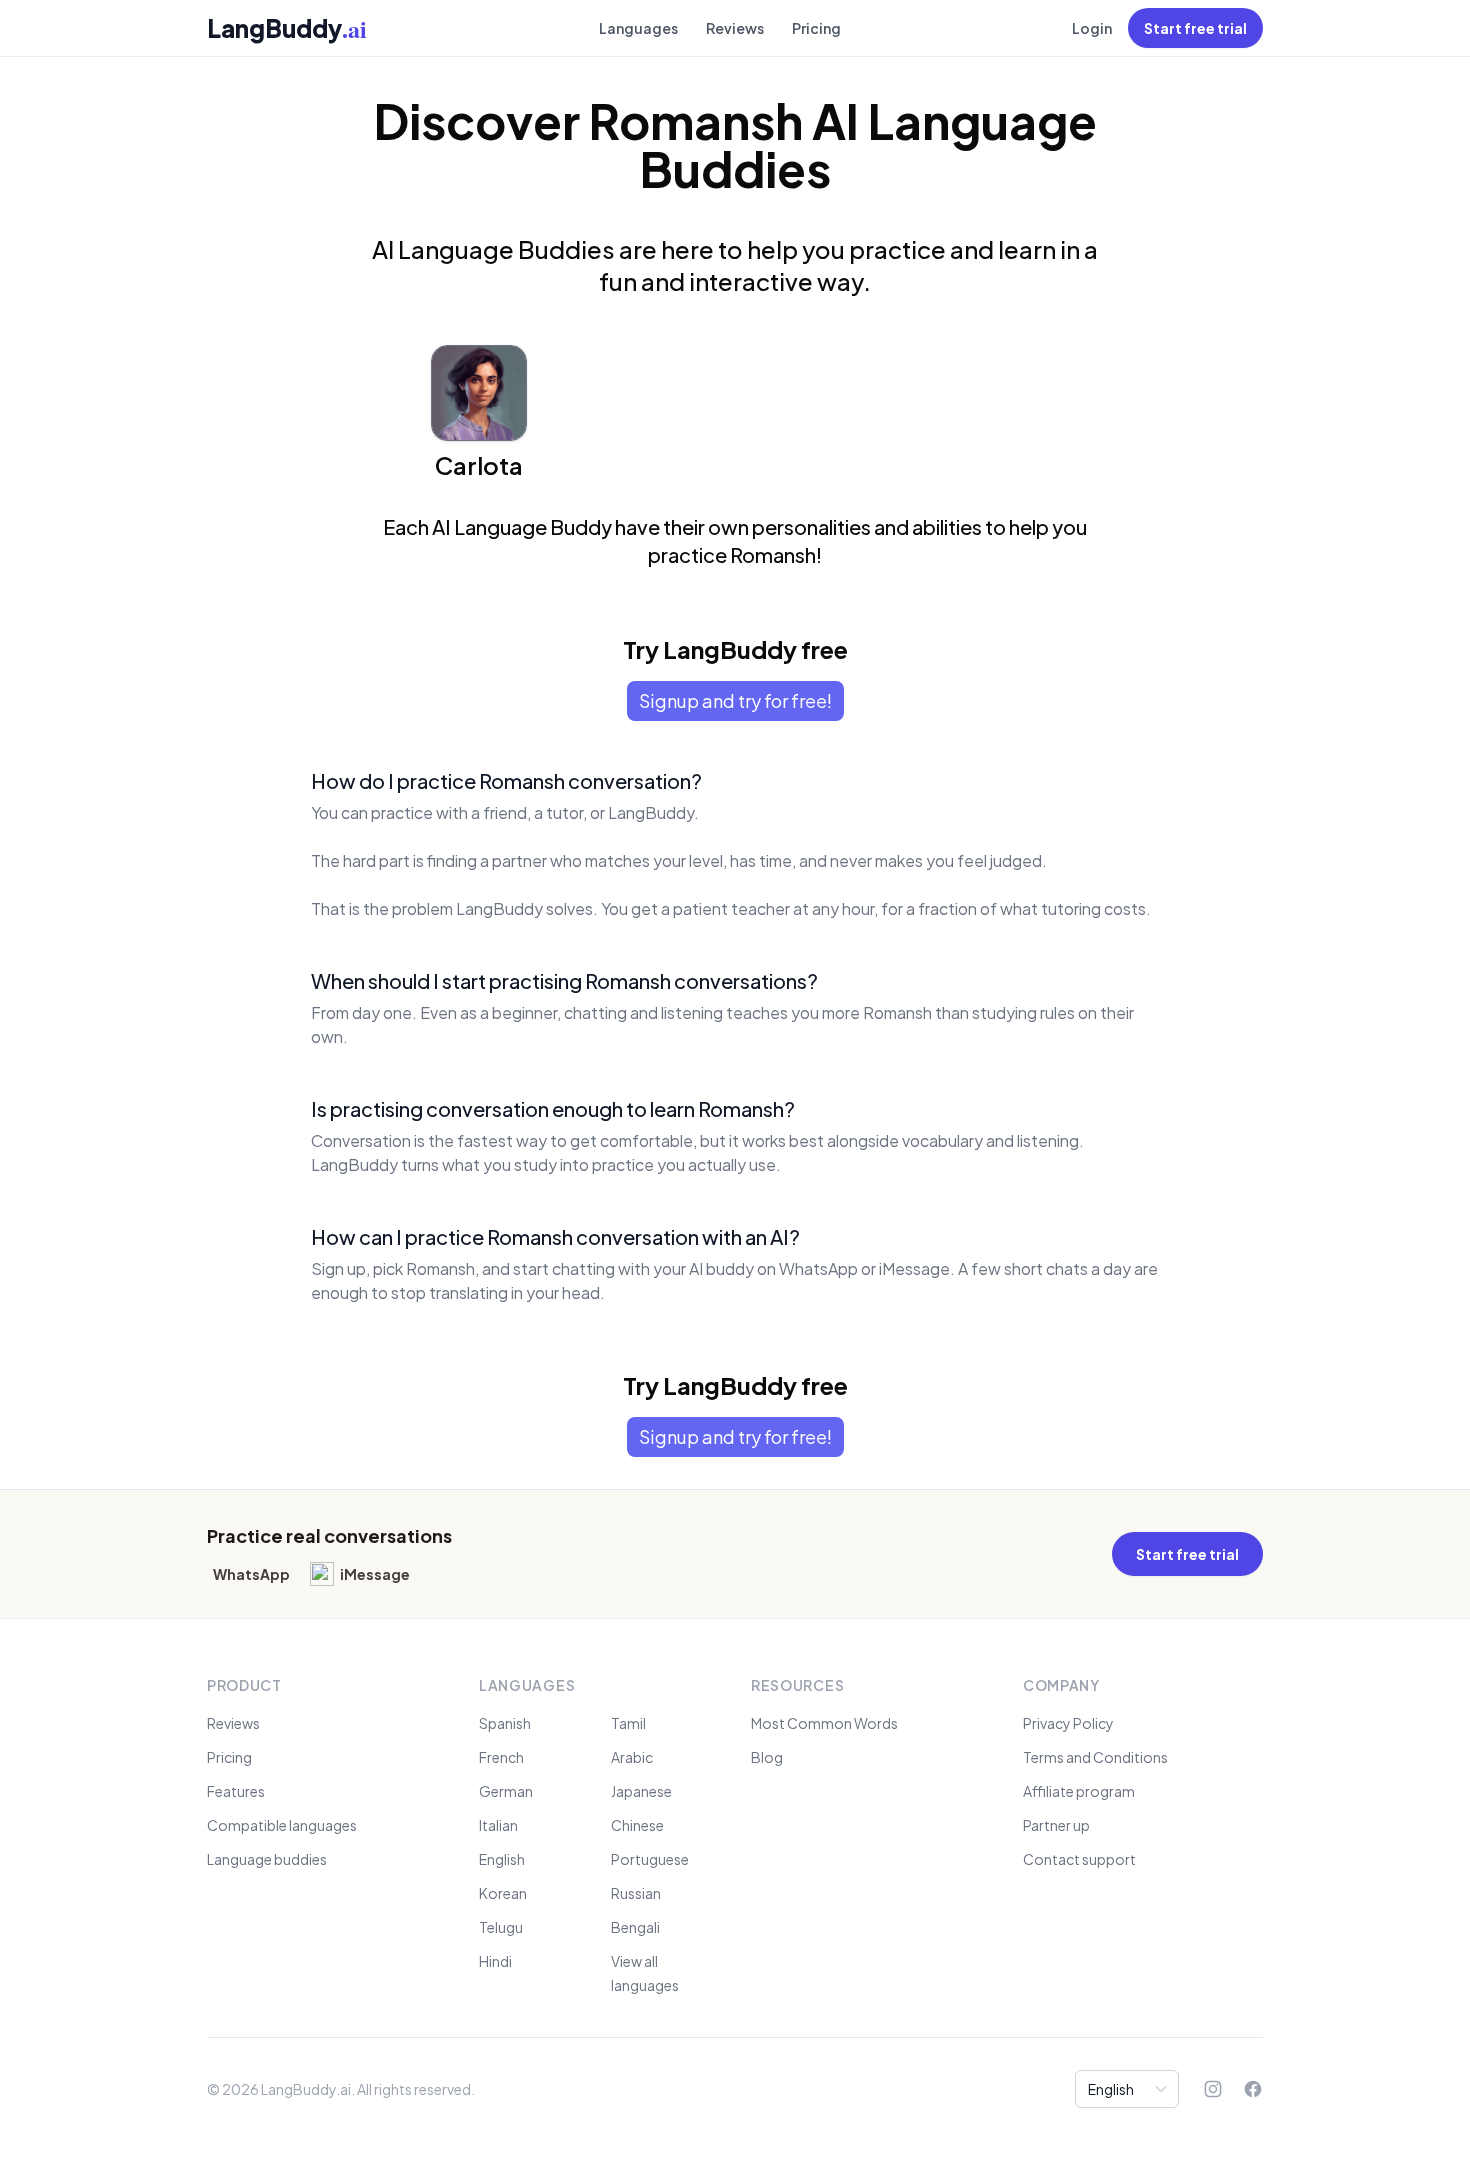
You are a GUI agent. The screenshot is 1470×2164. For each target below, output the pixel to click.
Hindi (495, 1961)
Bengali (635, 1927)
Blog (767, 1757)
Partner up (1056, 1825)
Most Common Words (824, 1723)
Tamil (628, 1723)
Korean (503, 1893)
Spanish (505, 1723)
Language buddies (267, 1859)
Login (1092, 28)
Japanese (641, 1791)
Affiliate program (1079, 1791)
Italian (498, 1825)
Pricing (816, 28)
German (506, 1791)
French (501, 1757)
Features (236, 1791)
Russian (636, 1893)
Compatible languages (282, 1825)
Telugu (501, 1927)
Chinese (637, 1825)
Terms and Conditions (1095, 1757)
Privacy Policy (1068, 1723)
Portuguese (650, 1859)
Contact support (1079, 1859)
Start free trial (1195, 28)
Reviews (735, 28)
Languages (638, 28)
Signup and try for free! (735, 700)
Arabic (632, 1757)
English (502, 1859)
